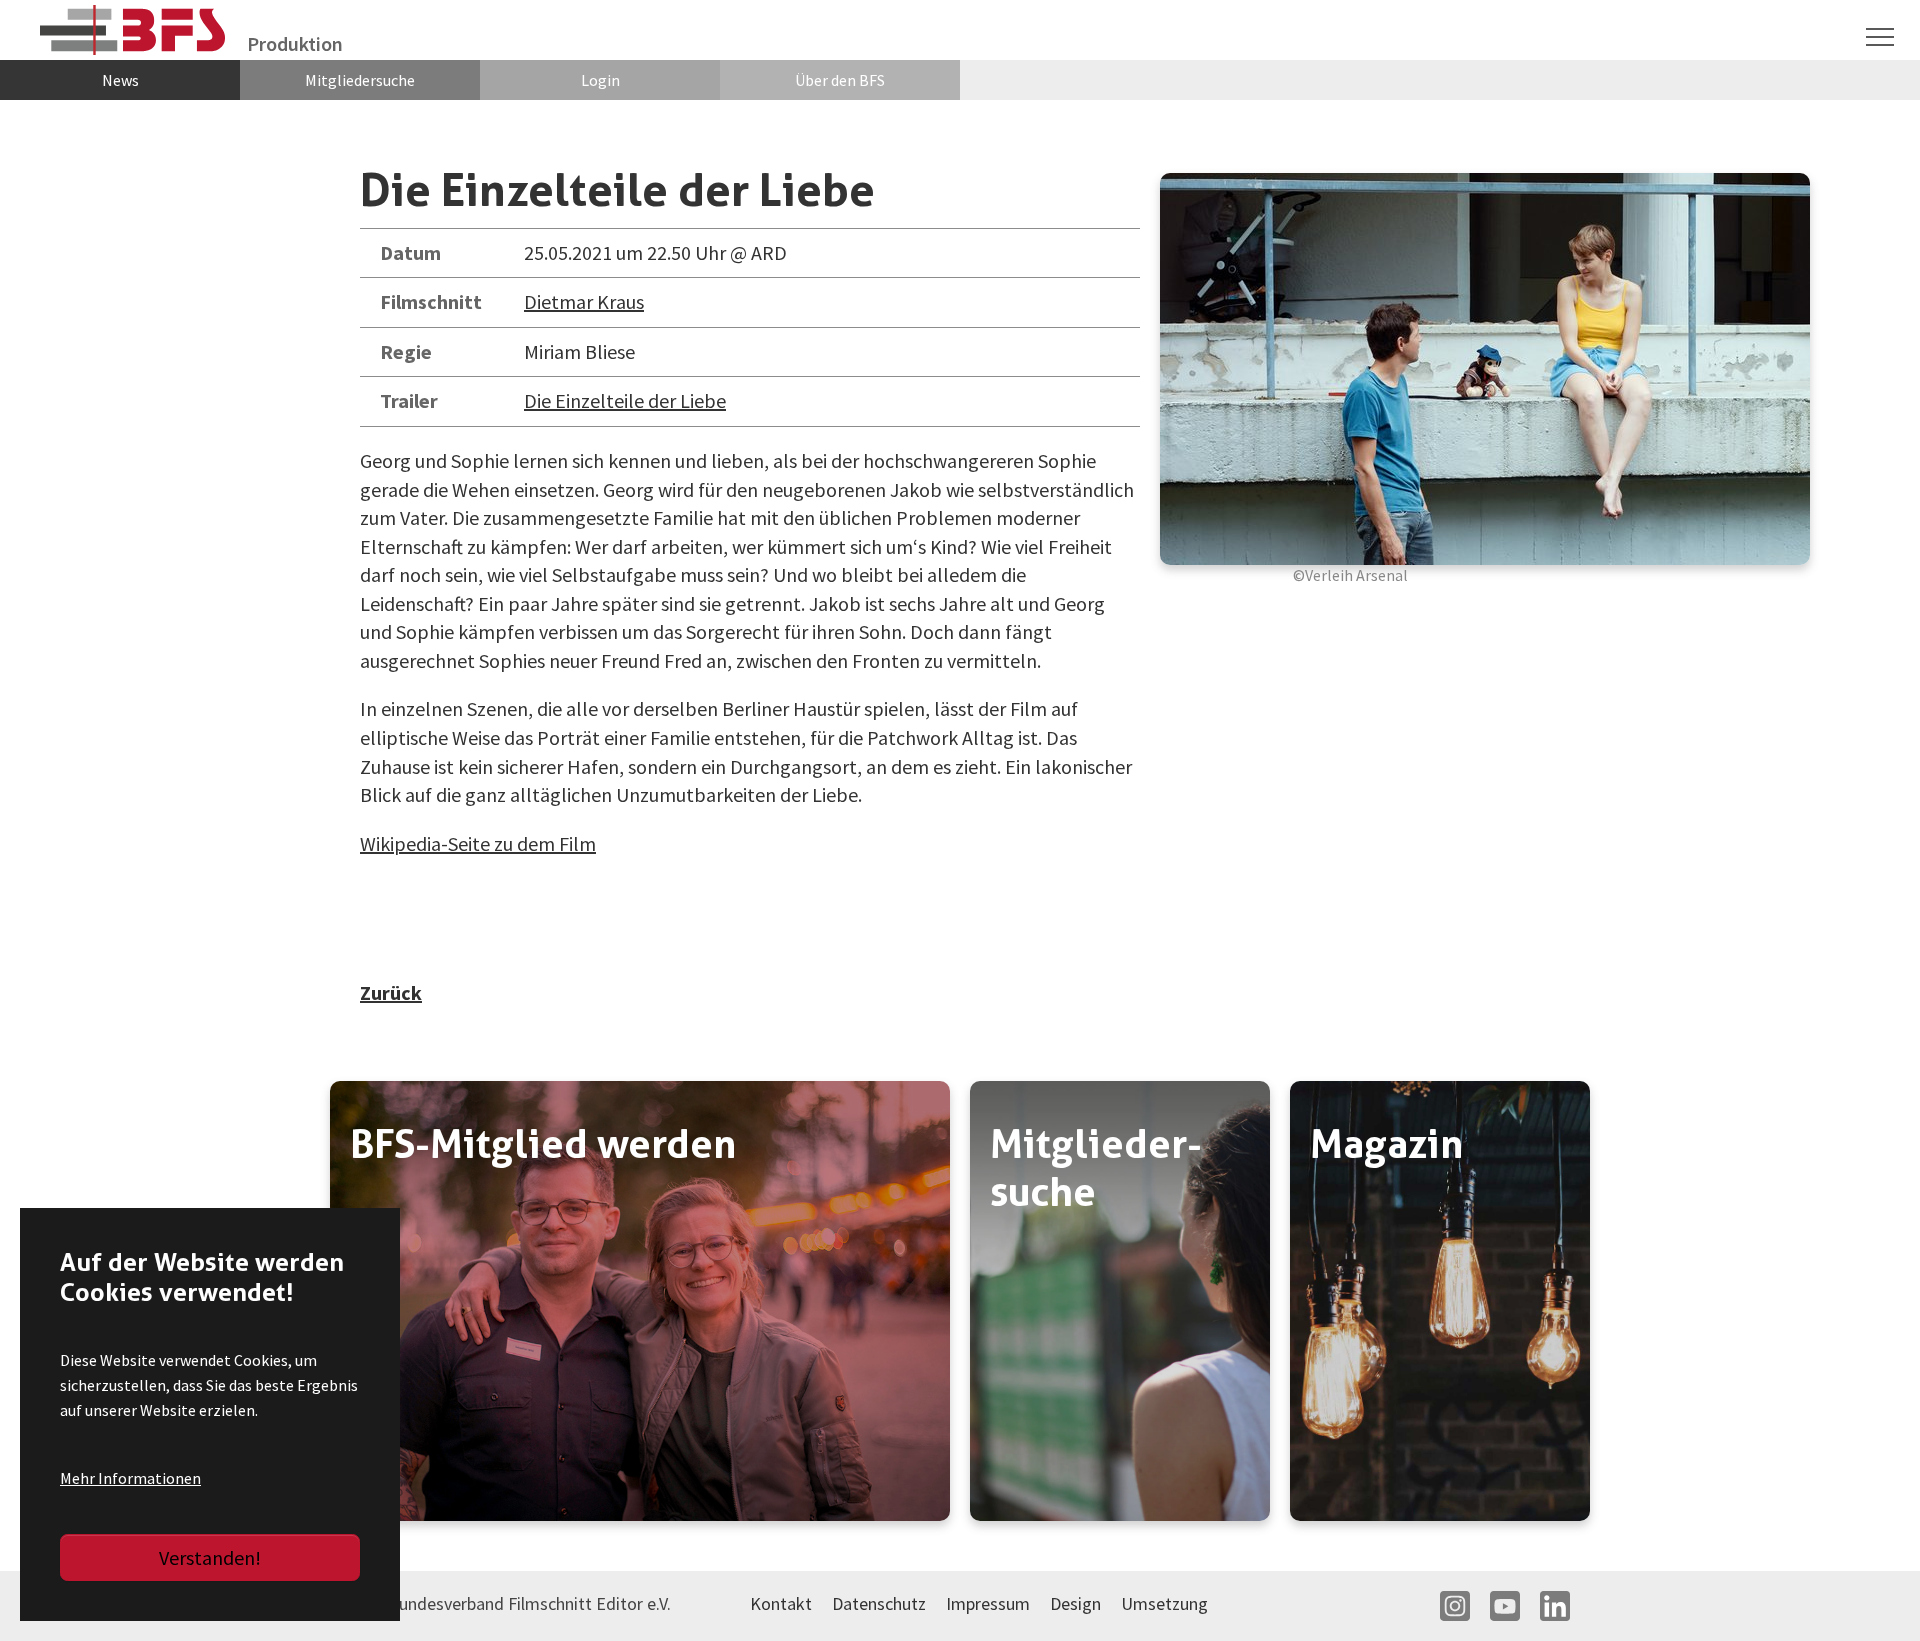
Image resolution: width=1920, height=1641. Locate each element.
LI (1555, 1606)
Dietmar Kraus (584, 301)
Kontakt (781, 1603)
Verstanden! (210, 1557)
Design (1075, 1603)
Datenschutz (879, 1603)
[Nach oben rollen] (1870, 1591)
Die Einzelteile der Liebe (625, 400)
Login (600, 80)
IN (1455, 1606)
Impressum (988, 1603)
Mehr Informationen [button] (130, 1478)
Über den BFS (840, 80)
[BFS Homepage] (133, 30)
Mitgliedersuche (360, 80)
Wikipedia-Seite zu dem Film (478, 843)
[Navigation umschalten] (1880, 37)
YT (1505, 1606)
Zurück (391, 992)
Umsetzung (1164, 1603)
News (120, 80)
